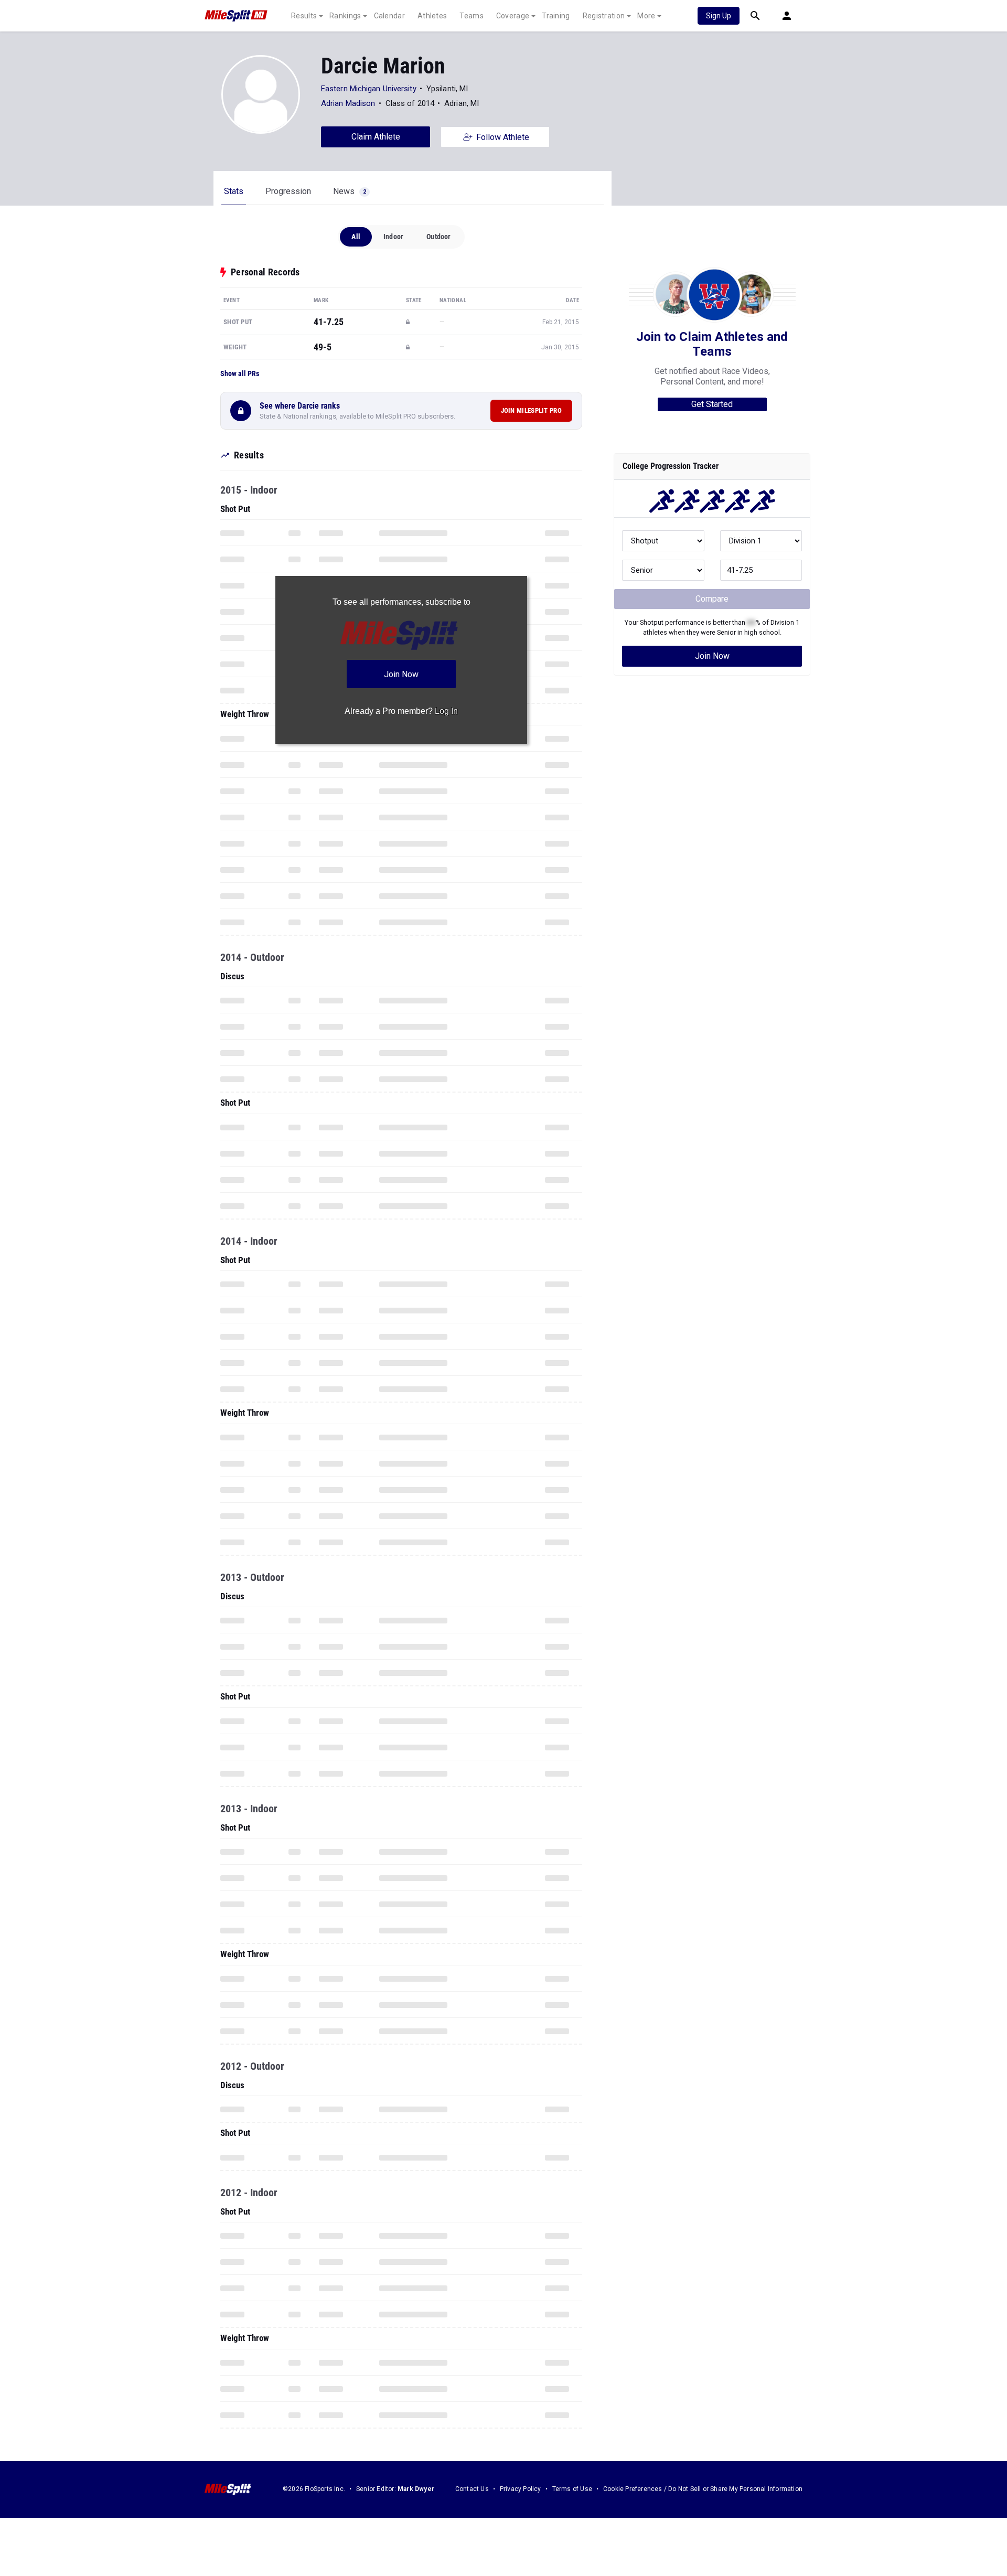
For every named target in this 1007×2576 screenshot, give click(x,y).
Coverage (513, 16)
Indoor (393, 237)
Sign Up (719, 16)
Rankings (345, 16)
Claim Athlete (376, 137)
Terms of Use (572, 2489)
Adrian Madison (348, 103)
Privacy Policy (521, 2489)
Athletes (432, 16)
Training (556, 16)
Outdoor (438, 237)
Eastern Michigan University (369, 89)
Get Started (712, 404)
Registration (604, 16)
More (646, 16)
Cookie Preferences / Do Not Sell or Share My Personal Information (703, 2489)
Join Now (712, 656)
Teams (472, 16)
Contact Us (472, 2489)
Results (304, 16)
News (350, 191)
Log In (446, 711)
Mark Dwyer (416, 2489)
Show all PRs (240, 373)
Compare (712, 599)
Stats (234, 191)
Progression (288, 191)
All (356, 237)
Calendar (389, 16)
